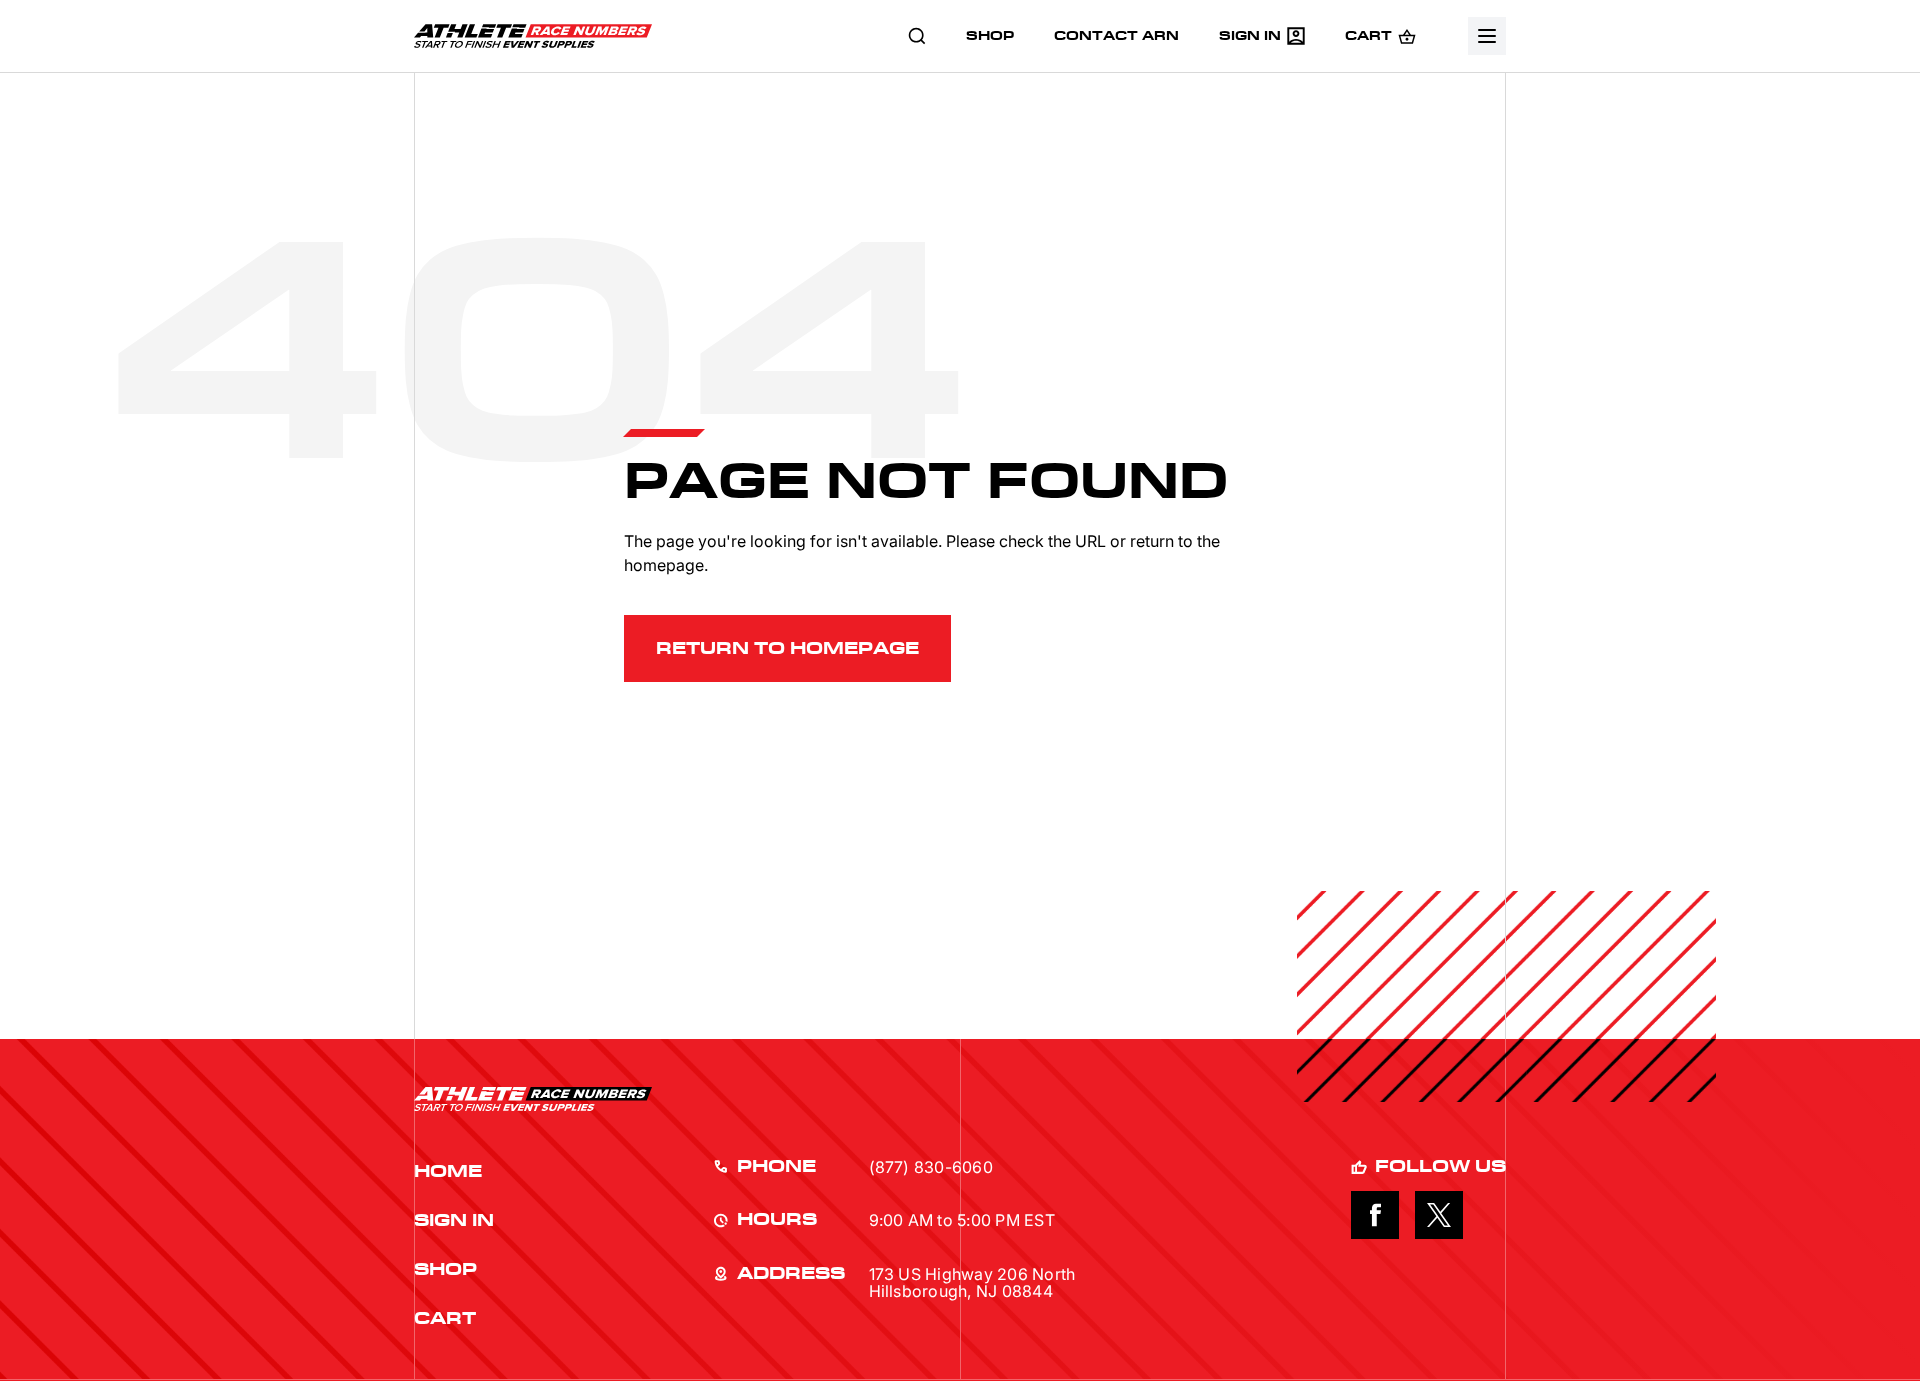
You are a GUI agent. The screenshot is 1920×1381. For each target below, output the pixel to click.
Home (448, 1172)
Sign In (454, 1221)
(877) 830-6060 (931, 1168)
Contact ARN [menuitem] (1116, 36)
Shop (445, 1270)
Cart (445, 1319)
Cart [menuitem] (1368, 36)
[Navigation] (1487, 36)
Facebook (1375, 1215)
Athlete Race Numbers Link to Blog (533, 36)
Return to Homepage (787, 648)
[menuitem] (917, 36)
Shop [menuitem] (990, 36)
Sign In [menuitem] (1250, 36)
